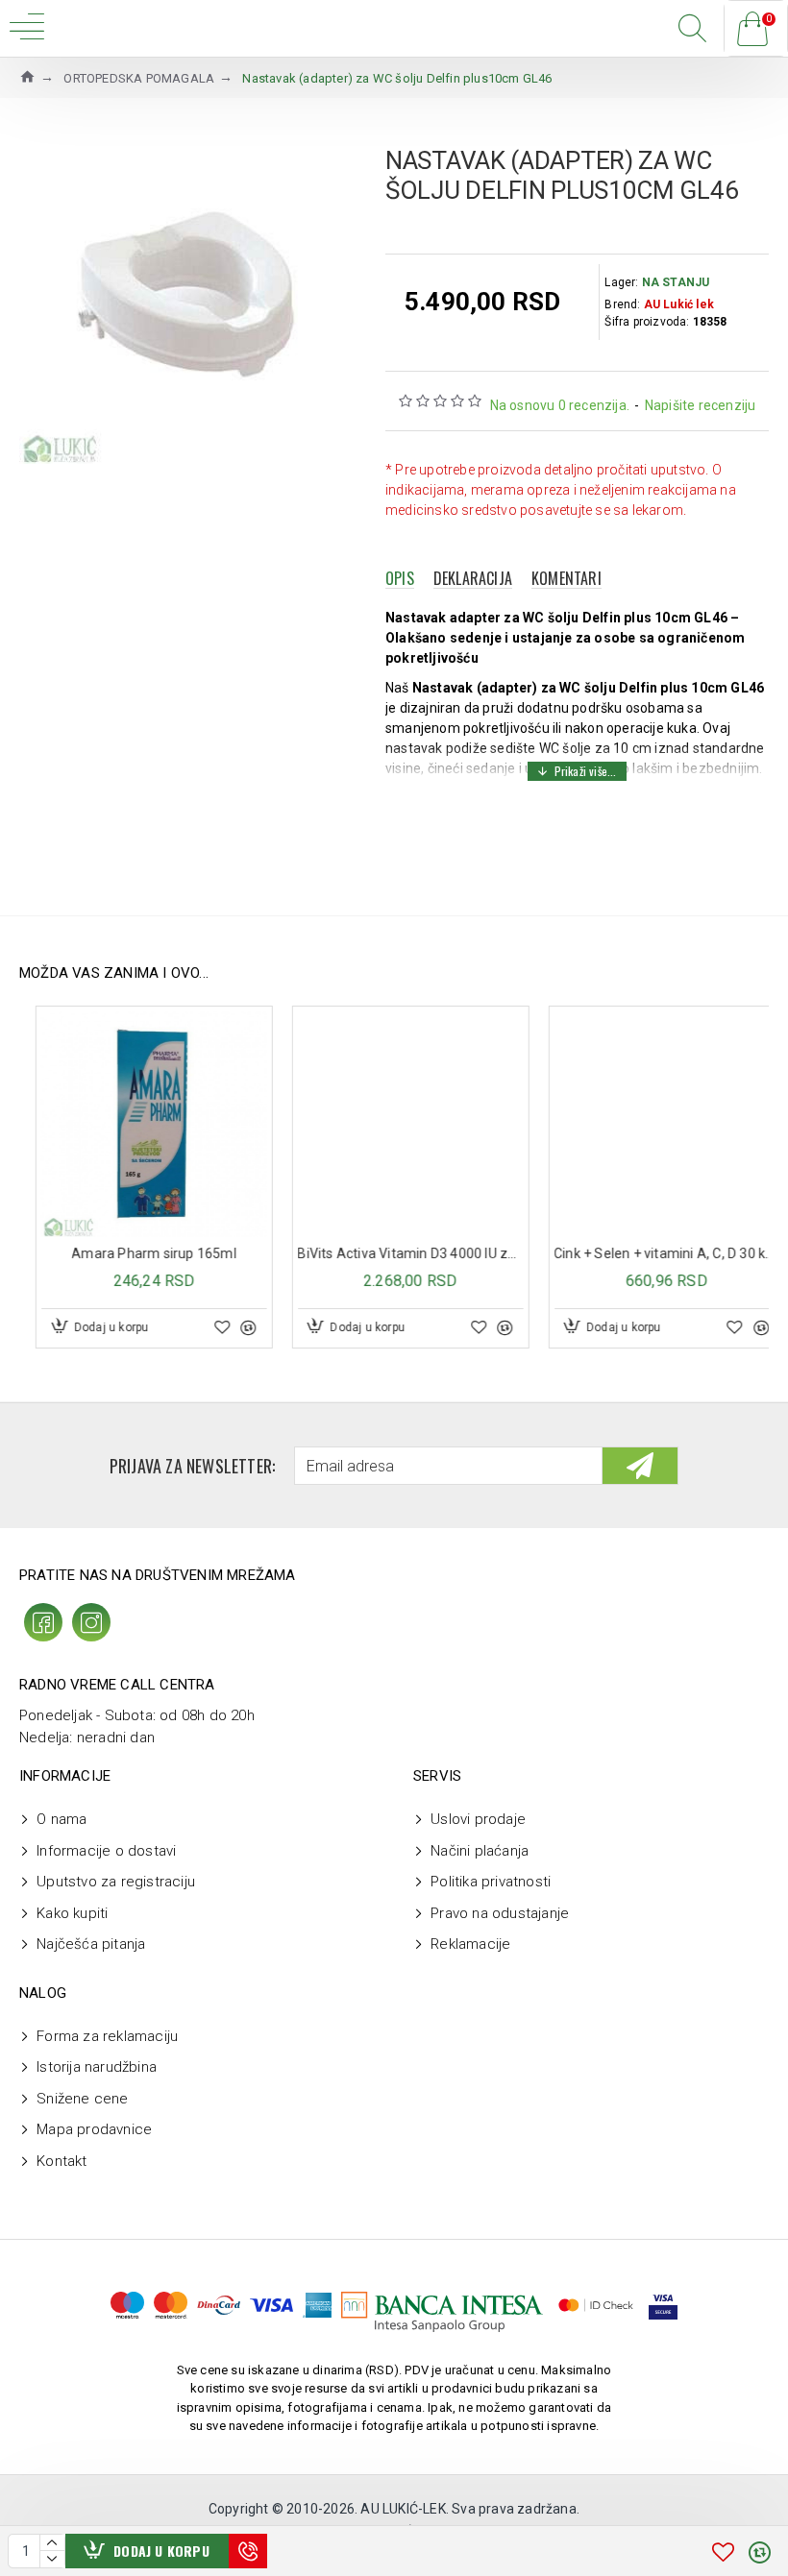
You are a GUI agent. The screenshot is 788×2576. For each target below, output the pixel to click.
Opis (400, 578)
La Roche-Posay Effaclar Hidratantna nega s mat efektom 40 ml (650, 1253)
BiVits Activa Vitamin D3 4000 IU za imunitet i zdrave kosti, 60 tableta (138, 1253)
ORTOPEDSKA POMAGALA (139, 78)
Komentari (566, 578)
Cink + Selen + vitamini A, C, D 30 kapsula (394, 1253)
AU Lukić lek (679, 304)
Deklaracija (473, 578)
